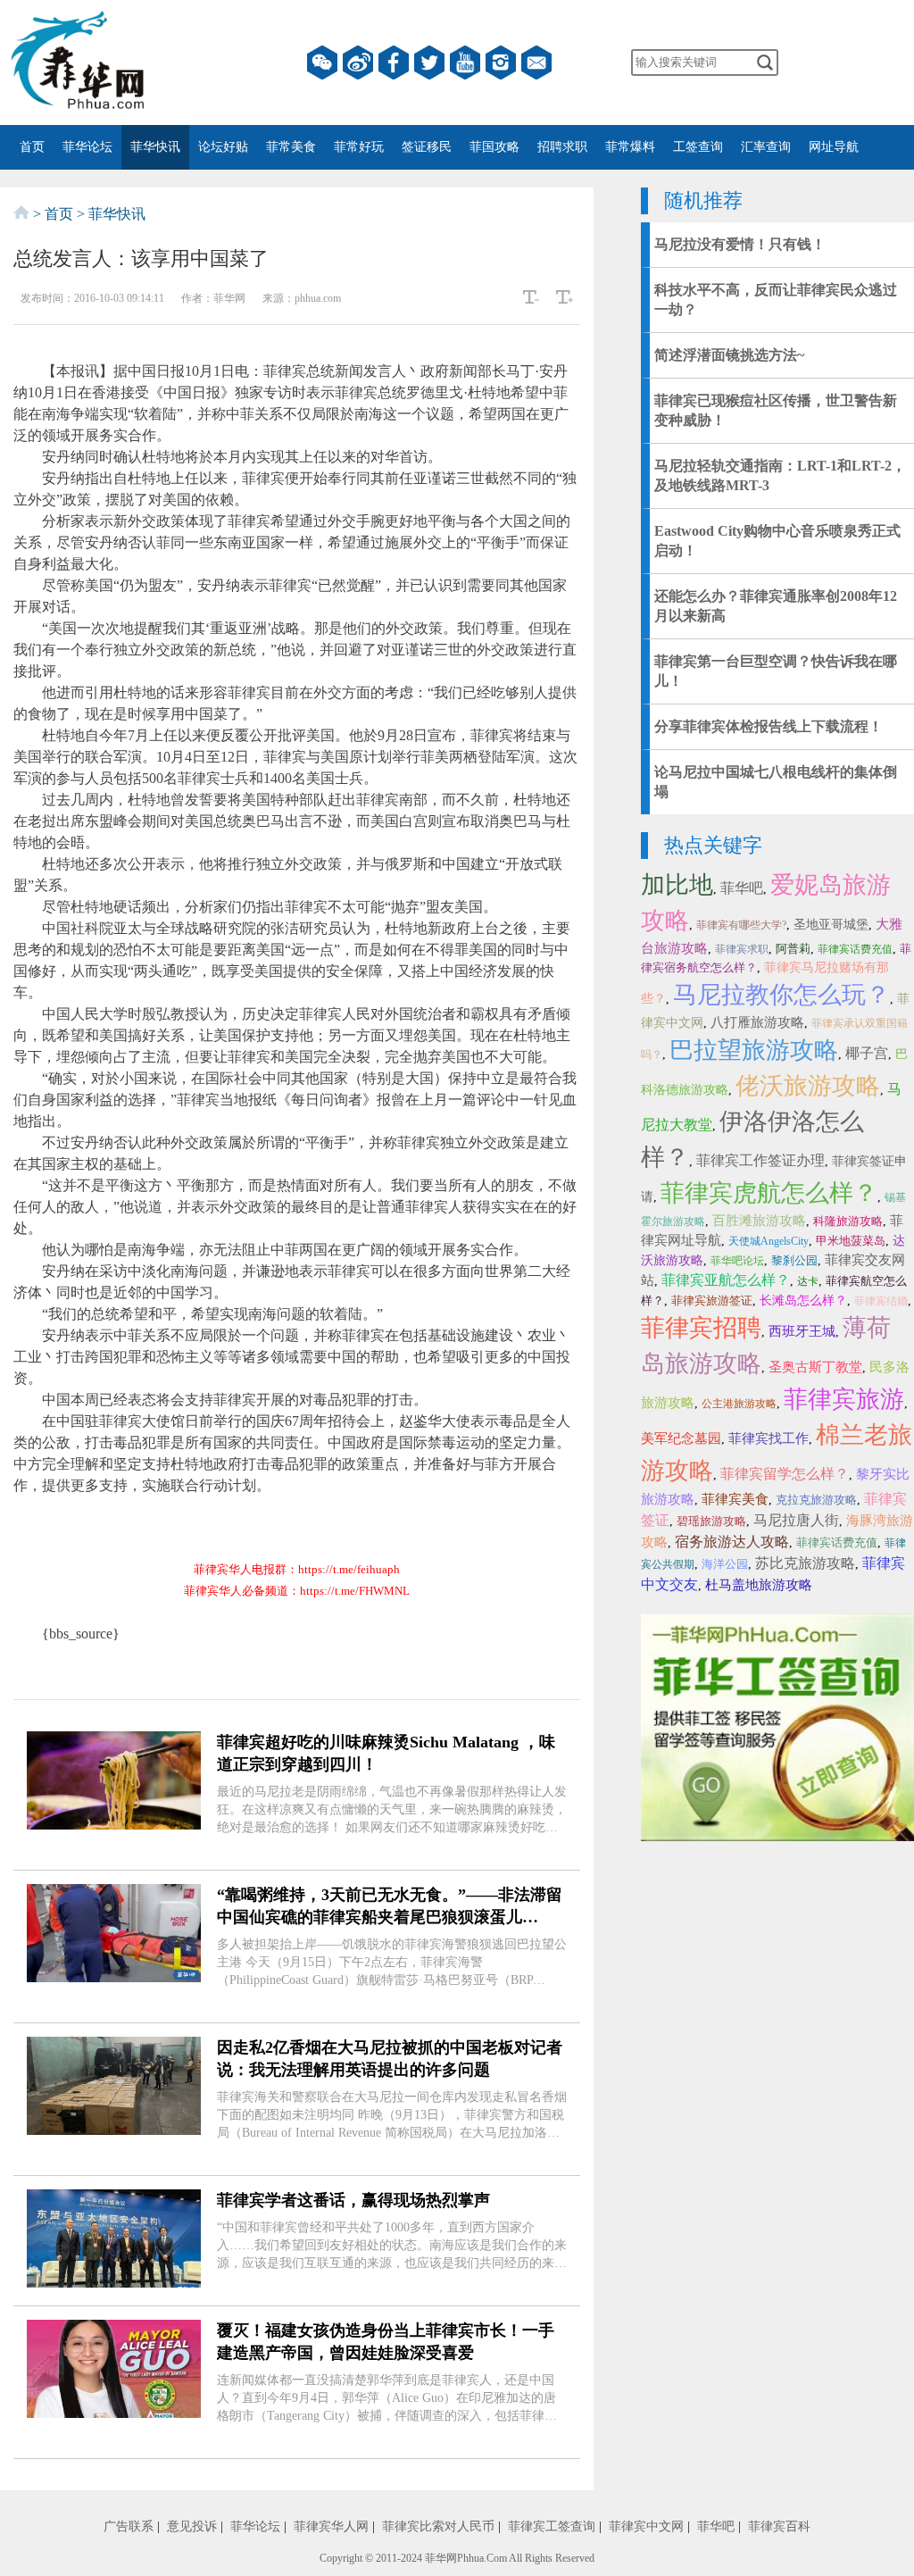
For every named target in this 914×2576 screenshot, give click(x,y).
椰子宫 (867, 1053)
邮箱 (536, 63)
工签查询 (698, 147)
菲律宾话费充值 (855, 949)
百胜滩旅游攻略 (759, 1221)
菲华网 (441, 2558)
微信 (322, 63)
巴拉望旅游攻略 (754, 1050)
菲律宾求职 (742, 949)
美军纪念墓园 (681, 1438)
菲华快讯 (155, 147)
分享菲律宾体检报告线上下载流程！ (769, 726)
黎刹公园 (794, 1260)
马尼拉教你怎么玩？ (781, 995)
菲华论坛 (87, 147)
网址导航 (834, 147)
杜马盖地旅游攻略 (759, 1585)
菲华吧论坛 (737, 1261)
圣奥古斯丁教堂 (815, 1367)
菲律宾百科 (779, 2526)
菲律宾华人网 (331, 2526)
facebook (394, 63)
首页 (32, 147)
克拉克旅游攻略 (816, 1500)
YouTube (465, 63)
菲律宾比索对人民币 (438, 2526)
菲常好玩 (359, 147)
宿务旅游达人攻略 (732, 1542)
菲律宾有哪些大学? (741, 925)
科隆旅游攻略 (848, 1221)
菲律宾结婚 (881, 1301)
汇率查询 (766, 147)
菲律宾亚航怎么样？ (726, 1280)
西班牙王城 (802, 1331)
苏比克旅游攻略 (805, 1563)
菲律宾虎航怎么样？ (769, 1193)
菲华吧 (742, 888)
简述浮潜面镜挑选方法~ (729, 355)
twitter (429, 63)
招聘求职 (562, 147)
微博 (358, 63)
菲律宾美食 (735, 1499)
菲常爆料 (630, 147)
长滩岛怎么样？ (803, 1301)
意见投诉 (192, 2526)
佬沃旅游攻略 (808, 1086)
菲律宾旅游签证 (712, 1301)
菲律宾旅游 (844, 1399)
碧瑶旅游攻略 (711, 1521)
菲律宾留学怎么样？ (785, 1474)
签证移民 (427, 147)
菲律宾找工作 (769, 1438)
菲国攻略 (494, 147)
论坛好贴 (223, 147)
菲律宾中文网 (646, 2526)
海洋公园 (725, 1564)
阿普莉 (793, 949)
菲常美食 (291, 147)
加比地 (677, 885)
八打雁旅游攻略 (757, 1022)
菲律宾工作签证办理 (760, 1160)
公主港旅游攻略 (739, 1404)
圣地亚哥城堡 (831, 925)
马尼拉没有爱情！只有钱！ (740, 244)
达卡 (808, 1281)
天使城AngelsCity (769, 1241)
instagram (501, 63)
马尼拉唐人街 (796, 1520)
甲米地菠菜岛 (851, 1241)
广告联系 (129, 2526)
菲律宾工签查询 (552, 2526)
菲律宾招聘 (701, 1328)
